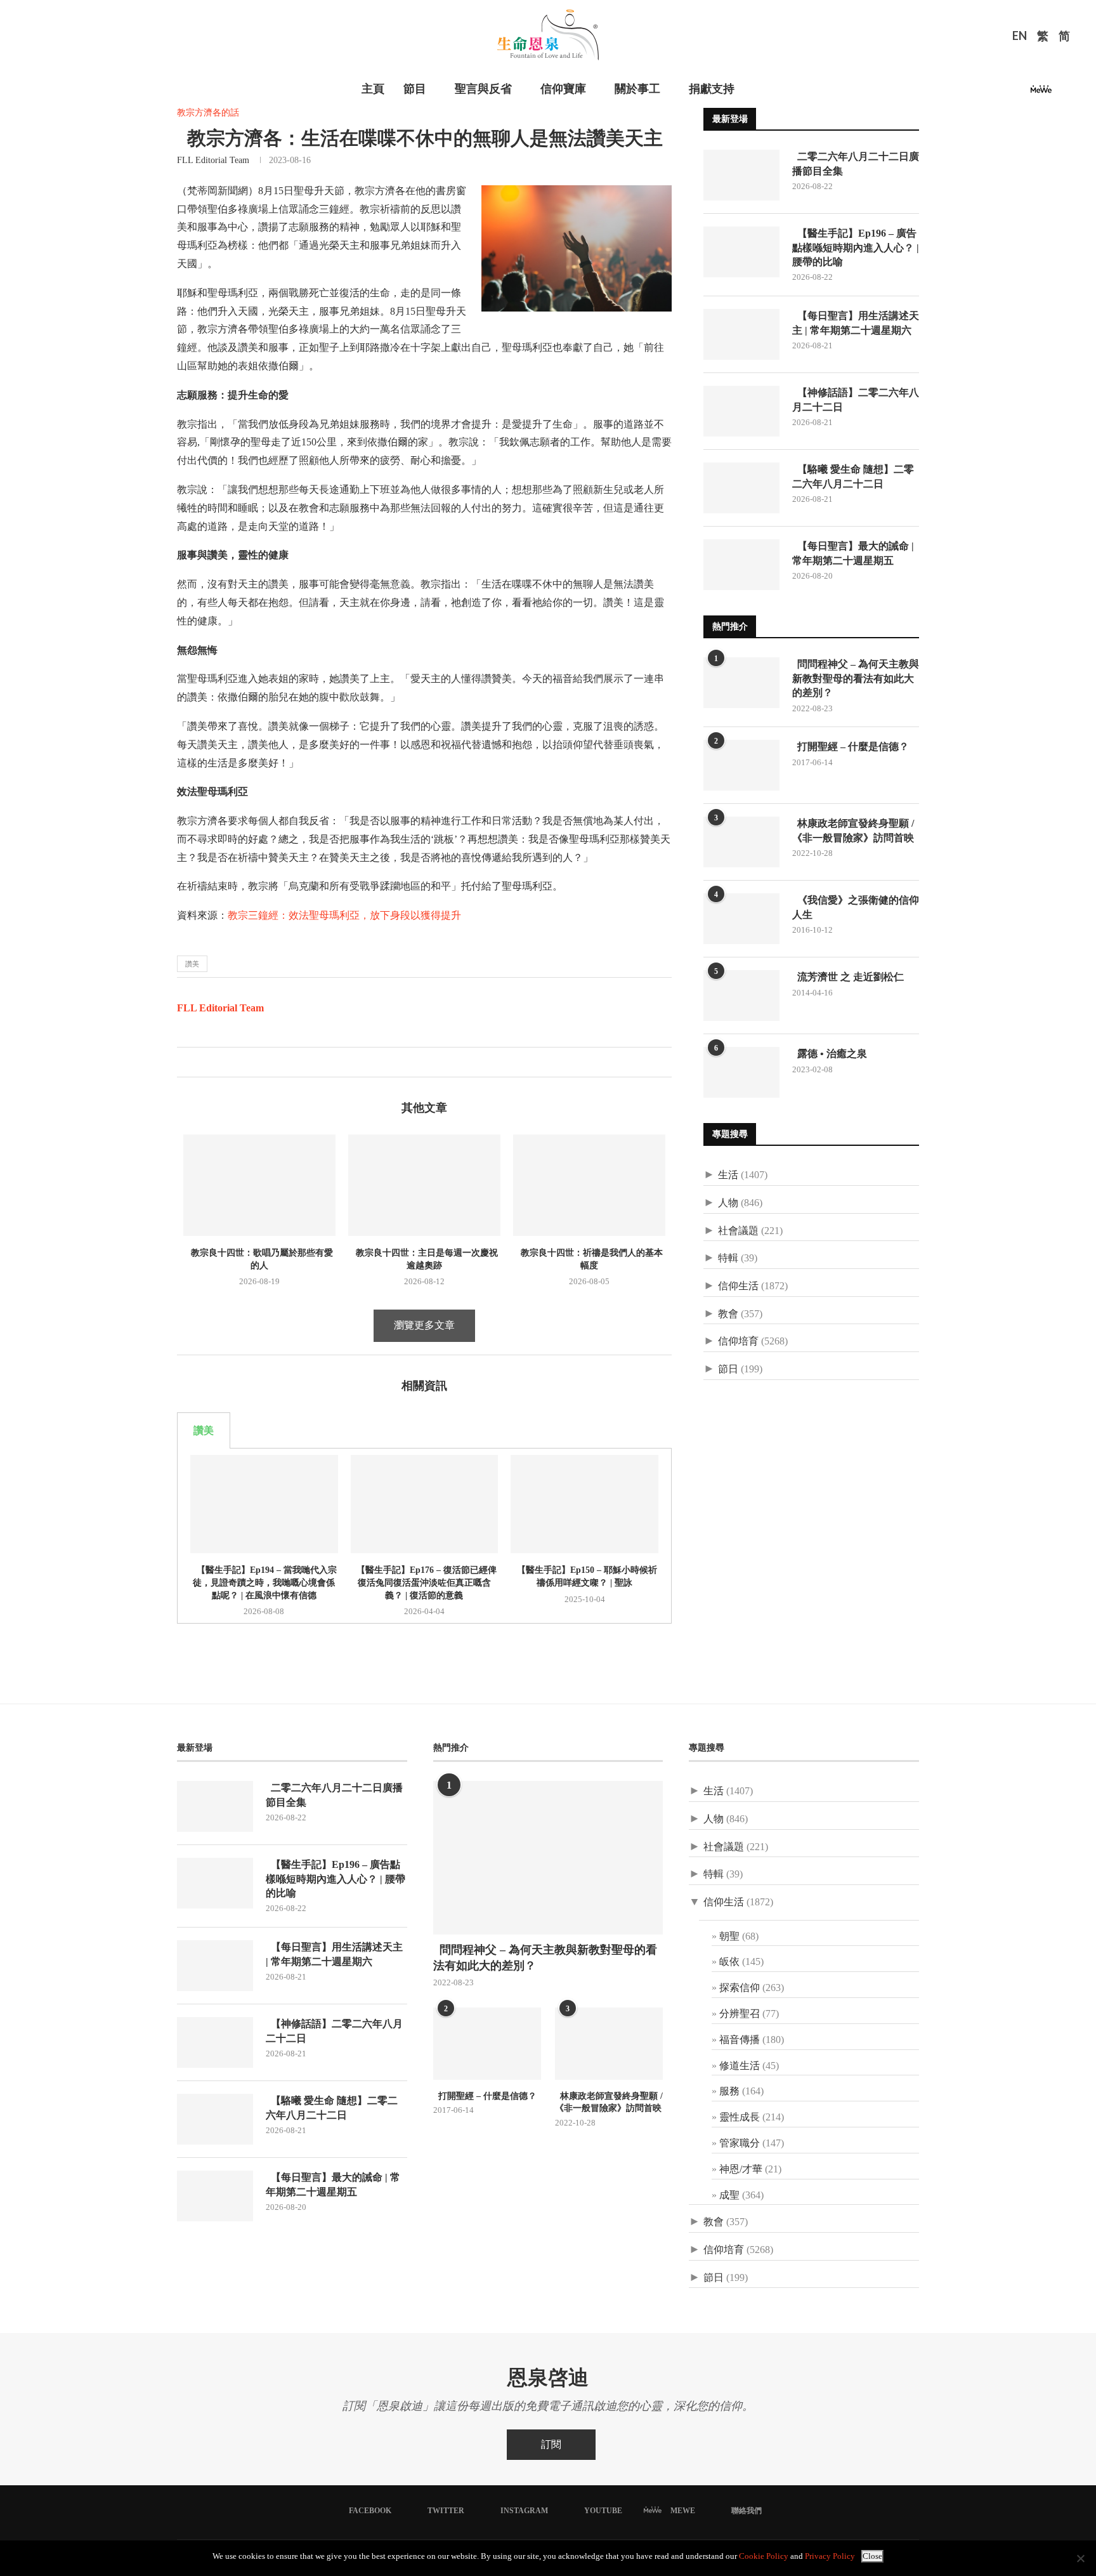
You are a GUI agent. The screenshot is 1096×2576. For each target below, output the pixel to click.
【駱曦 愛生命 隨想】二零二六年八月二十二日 (853, 476)
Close (872, 2556)
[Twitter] (989, 93)
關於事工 (637, 89)
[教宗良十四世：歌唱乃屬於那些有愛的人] (259, 1185)
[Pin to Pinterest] (213, 1062)
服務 (729, 2091)
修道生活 (740, 2066)
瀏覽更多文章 (424, 1325)
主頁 (373, 89)
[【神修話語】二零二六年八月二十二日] (741, 411)
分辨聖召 (740, 2014)
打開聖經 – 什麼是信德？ (851, 746)
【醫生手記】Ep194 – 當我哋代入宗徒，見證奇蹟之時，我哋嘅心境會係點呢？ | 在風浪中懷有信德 (264, 1582)
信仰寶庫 (563, 89)
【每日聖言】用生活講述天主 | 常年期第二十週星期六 (856, 323)
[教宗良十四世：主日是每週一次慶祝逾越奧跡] (424, 1185)
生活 (728, 1175)
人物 (728, 1203)
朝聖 (729, 1936)
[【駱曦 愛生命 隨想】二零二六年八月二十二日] (741, 488)
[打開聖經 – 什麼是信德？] (741, 765)
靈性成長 (740, 2117)
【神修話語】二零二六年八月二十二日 (856, 399)
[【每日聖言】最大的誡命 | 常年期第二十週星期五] (741, 565)
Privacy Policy (830, 2556)
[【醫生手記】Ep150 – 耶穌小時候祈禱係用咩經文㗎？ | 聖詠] (584, 1504)
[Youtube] (1020, 93)
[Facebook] (974, 93)
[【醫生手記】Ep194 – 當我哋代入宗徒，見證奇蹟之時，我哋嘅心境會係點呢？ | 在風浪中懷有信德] (264, 1504)
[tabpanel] (424, 1536)
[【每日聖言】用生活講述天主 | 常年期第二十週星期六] (741, 334)
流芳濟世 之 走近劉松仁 (848, 977)
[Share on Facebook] (187, 1062)
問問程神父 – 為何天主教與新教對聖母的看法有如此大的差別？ (856, 678)
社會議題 (738, 1231)
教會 (728, 1314)
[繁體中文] (1043, 37)
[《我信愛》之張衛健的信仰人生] (741, 919)
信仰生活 (738, 1286)
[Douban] (1062, 93)
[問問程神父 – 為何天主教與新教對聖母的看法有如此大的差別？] (741, 683)
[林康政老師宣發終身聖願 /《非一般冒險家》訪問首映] (741, 842)
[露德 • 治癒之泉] (741, 1072)
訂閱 (551, 2444)
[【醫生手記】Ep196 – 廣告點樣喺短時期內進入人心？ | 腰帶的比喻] (741, 252)
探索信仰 (740, 1988)
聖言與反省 (483, 89)
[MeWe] (1041, 93)
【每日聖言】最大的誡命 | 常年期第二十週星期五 (853, 553)
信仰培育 (738, 1341)
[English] (1020, 37)
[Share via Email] (227, 1062)
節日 (728, 1369)
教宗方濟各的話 (208, 113)
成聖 (729, 2195)
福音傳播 (740, 2040)
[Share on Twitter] (200, 1062)
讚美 (192, 964)
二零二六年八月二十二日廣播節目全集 (856, 163)
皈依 (729, 1962)
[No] (1080, 2558)
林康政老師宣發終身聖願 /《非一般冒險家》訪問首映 (853, 830)
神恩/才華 (741, 2169)
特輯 (728, 1258)
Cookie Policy (764, 2556)
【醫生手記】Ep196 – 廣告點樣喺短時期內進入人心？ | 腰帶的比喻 (856, 247)
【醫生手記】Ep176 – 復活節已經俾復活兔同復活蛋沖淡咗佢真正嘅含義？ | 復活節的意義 (424, 1582)
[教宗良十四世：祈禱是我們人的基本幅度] (589, 1185)
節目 (415, 89)
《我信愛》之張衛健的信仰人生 (856, 907)
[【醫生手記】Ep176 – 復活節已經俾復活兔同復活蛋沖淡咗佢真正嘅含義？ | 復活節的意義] (425, 1504)
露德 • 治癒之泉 (830, 1054)
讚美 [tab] (204, 1430)
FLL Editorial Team (213, 160)
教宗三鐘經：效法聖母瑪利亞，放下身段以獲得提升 (344, 915)
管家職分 (740, 2143)
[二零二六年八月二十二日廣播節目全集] (741, 175)
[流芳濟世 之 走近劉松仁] (741, 996)
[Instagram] (1005, 93)
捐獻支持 (712, 89)
